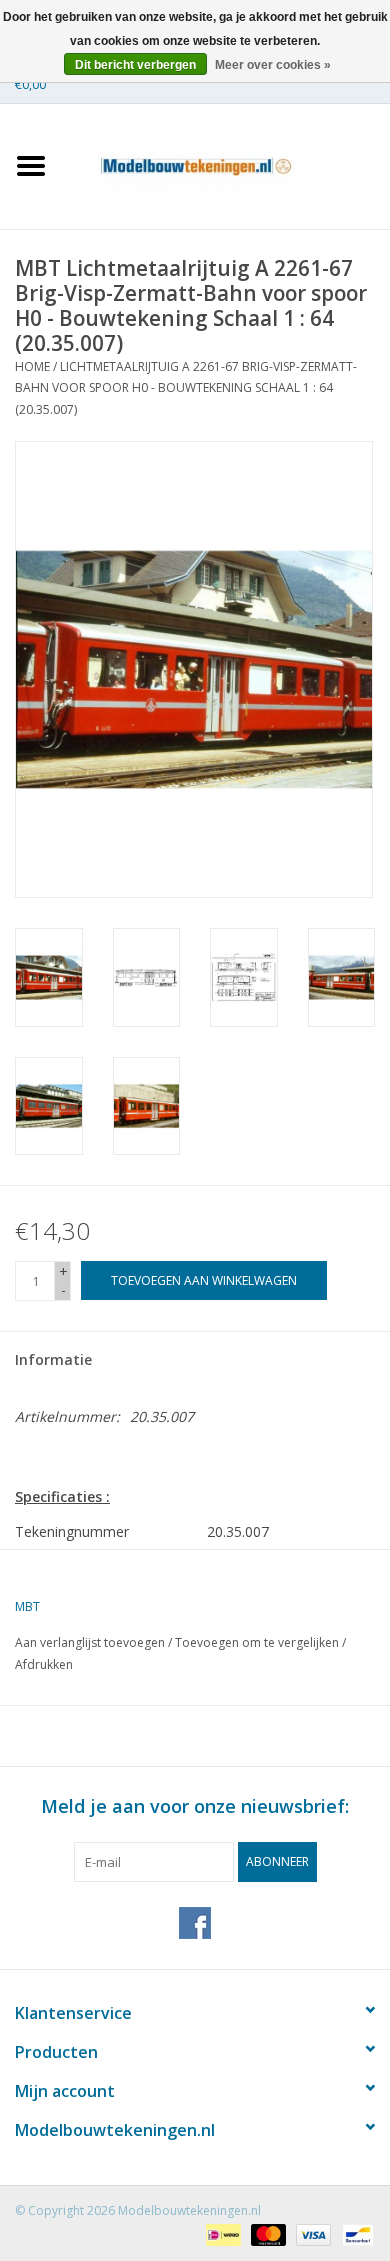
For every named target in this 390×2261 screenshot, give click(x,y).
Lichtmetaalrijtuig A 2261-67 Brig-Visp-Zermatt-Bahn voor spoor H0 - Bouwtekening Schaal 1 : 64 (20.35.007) (186, 388)
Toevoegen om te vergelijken (258, 1642)
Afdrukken (44, 1664)
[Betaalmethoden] (221, 2233)
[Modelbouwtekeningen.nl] (226, 164)
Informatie (53, 1359)
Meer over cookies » (273, 65)
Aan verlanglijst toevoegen (90, 1642)
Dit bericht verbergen (135, 65)
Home (32, 366)
